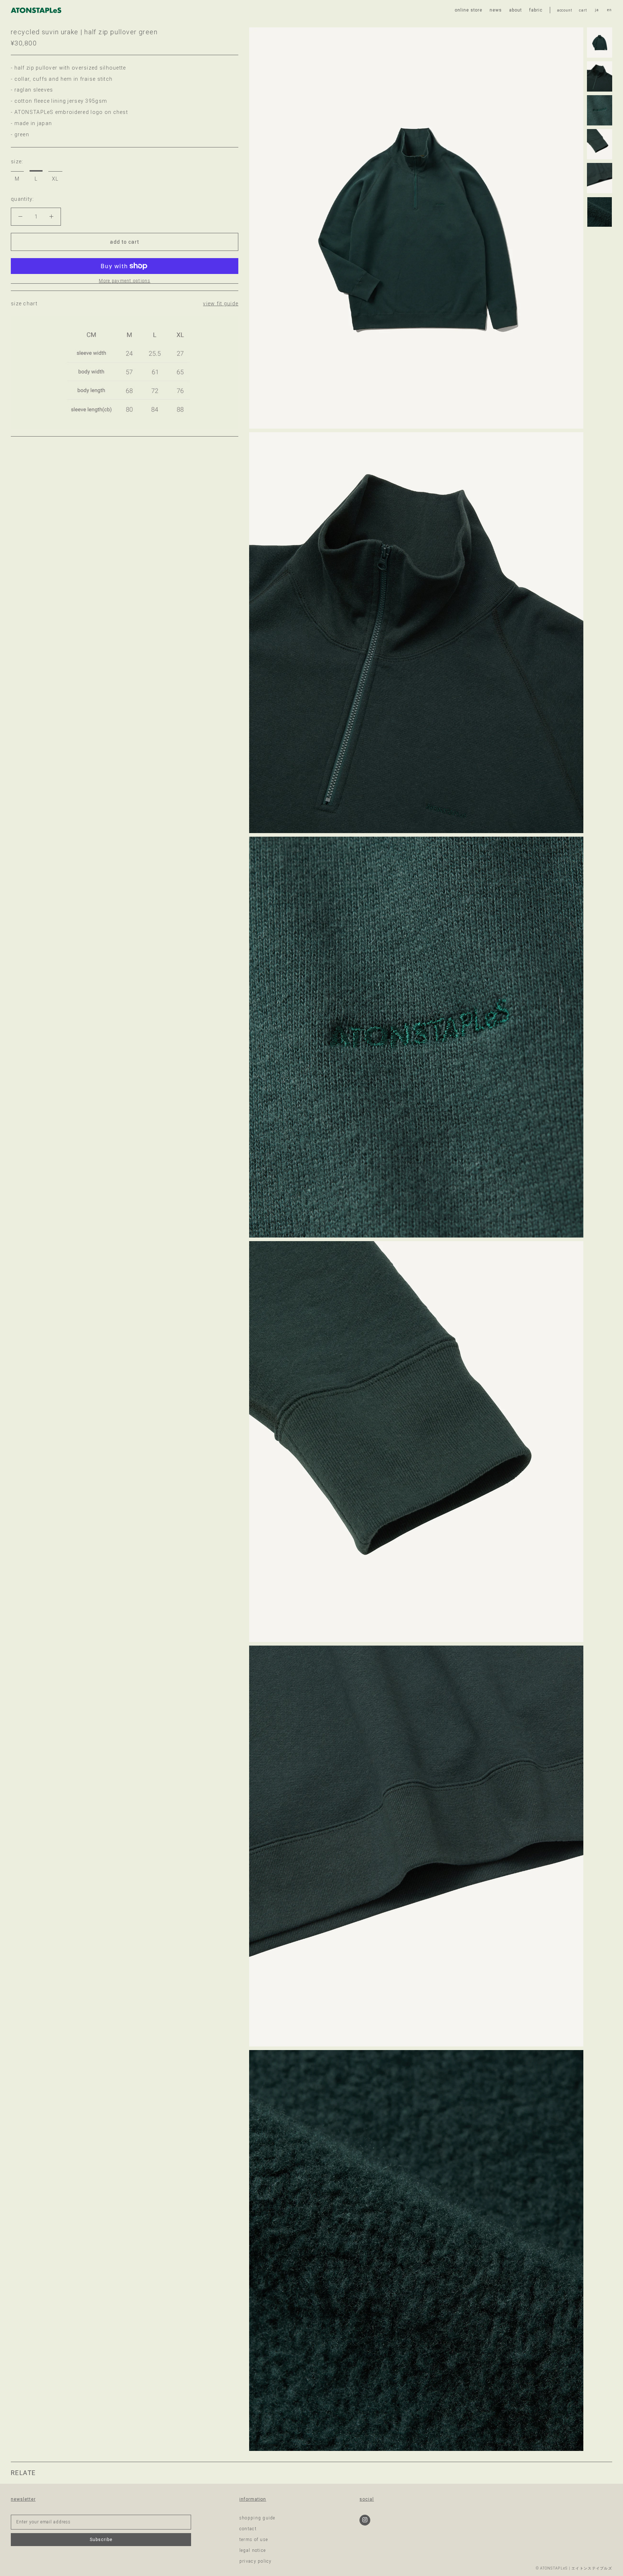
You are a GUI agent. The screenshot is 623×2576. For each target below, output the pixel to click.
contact (248, 2529)
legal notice (253, 2550)
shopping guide (257, 2518)
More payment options (125, 281)
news (496, 10)
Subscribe (101, 2540)
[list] (603, 10)
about (516, 10)
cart (583, 10)
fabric (536, 10)
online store (469, 10)
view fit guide (221, 304)
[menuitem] (597, 10)
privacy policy (256, 2561)
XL (55, 179)
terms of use (254, 2540)
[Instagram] (365, 2520)
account (565, 10)
